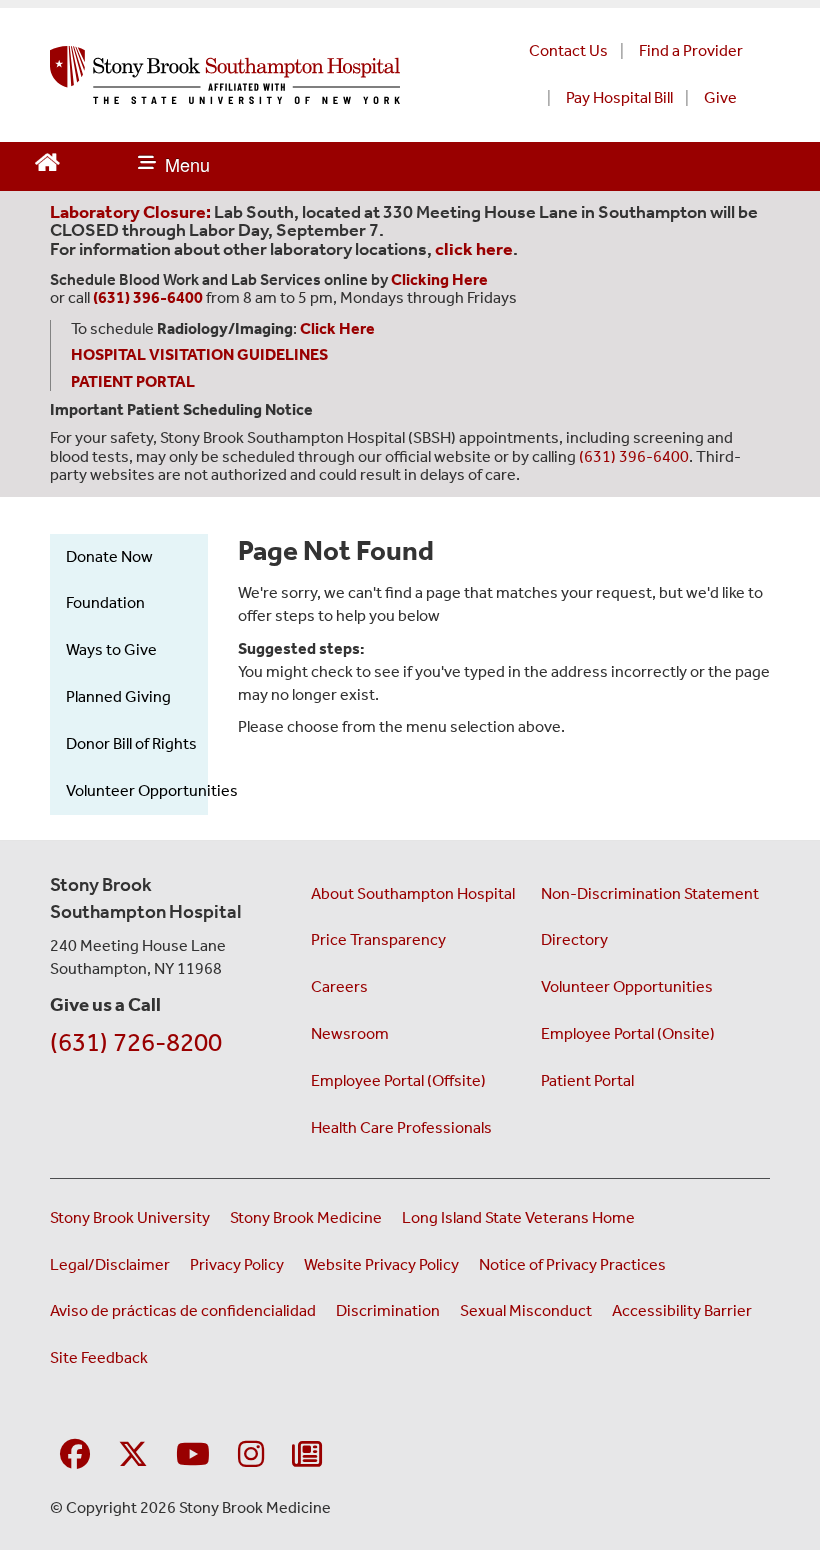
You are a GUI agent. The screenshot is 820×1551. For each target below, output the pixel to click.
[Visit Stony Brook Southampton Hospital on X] (133, 1455)
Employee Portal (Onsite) (628, 1033)
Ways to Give (111, 649)
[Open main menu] (174, 166)
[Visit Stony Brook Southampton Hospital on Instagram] (251, 1455)
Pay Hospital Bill (619, 97)
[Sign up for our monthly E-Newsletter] (307, 1455)
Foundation (105, 602)
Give (720, 97)
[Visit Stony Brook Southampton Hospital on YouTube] (193, 1455)
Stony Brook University (130, 1217)
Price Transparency (378, 939)
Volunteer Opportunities (152, 790)
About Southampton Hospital (413, 893)
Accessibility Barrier (682, 1310)
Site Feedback (99, 1357)
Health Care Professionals (401, 1127)
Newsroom (350, 1033)
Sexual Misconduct (526, 1310)
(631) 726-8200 (136, 1042)
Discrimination (388, 1310)
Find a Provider (691, 50)
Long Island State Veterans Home (518, 1217)
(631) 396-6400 (634, 456)
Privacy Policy (237, 1264)
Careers (339, 986)
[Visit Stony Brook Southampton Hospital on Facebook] (75, 1455)
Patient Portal (587, 1080)
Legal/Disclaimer (110, 1264)
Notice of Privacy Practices (572, 1264)
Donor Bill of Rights (131, 743)
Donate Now (109, 556)
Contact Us (568, 50)
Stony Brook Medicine (306, 1217)
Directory (574, 939)
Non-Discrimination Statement (650, 893)
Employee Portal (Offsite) (398, 1080)
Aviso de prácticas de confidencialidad (183, 1310)
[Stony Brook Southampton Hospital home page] (251, 75)
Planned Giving (118, 696)
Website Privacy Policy (381, 1264)
